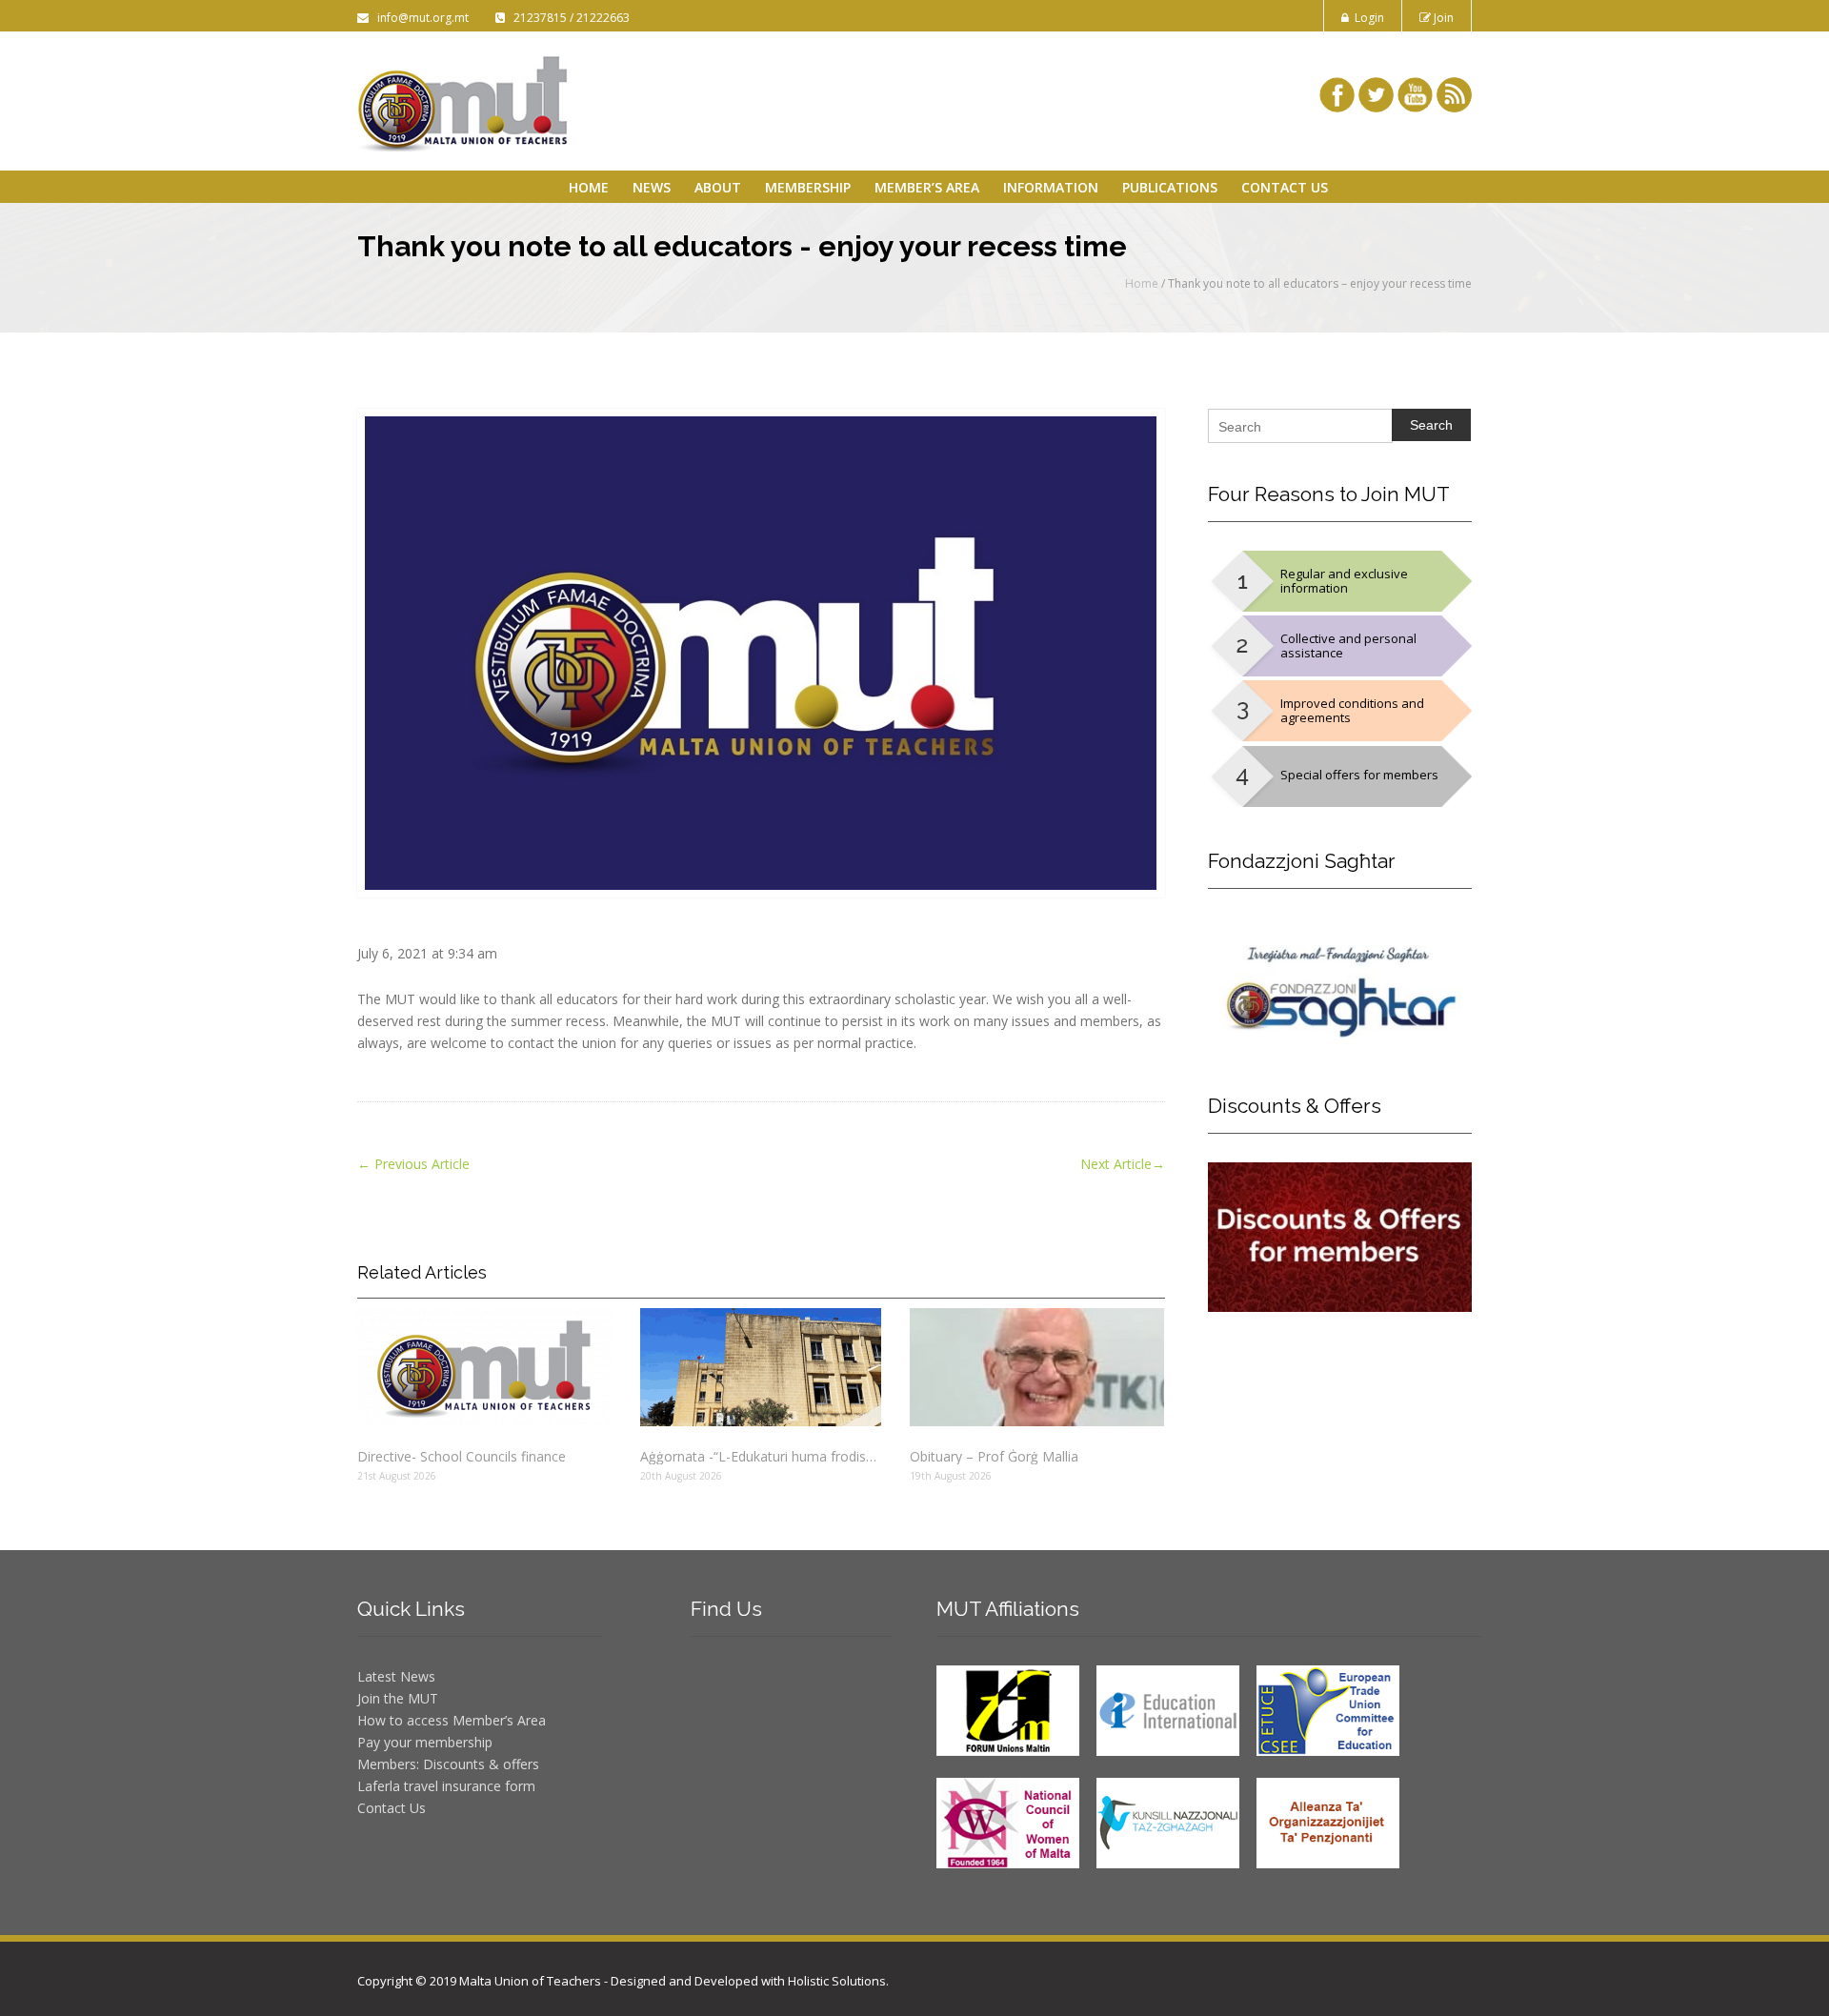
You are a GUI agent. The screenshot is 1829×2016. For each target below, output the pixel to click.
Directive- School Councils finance (462, 1456)
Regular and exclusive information (1344, 581)
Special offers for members (1359, 775)
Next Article (1123, 1164)
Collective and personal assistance (1348, 645)
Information (1051, 187)
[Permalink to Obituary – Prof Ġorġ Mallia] (1037, 1367)
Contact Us (1285, 187)
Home (589, 187)
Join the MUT (398, 1698)
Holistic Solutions (837, 1981)
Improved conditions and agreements (1352, 710)
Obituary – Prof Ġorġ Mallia (994, 1456)
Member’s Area (927, 187)
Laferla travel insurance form (446, 1786)
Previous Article (413, 1164)
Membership (808, 187)
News (652, 187)
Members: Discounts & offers (448, 1764)
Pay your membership (425, 1742)
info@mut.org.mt (420, 18)
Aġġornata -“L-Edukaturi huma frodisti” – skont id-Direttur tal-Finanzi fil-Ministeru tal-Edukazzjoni (760, 1456)
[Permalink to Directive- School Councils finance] (484, 1367)
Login (1367, 18)
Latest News (396, 1676)
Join (1442, 18)
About (718, 187)
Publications (1170, 187)
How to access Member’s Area (452, 1720)
